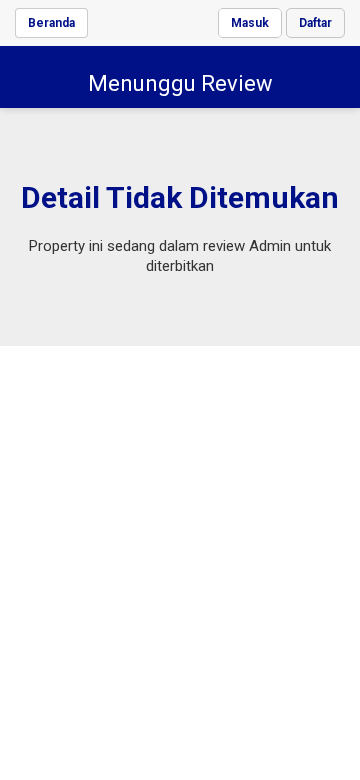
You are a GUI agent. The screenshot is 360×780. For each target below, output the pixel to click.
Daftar (315, 23)
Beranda (51, 23)
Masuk (250, 23)
